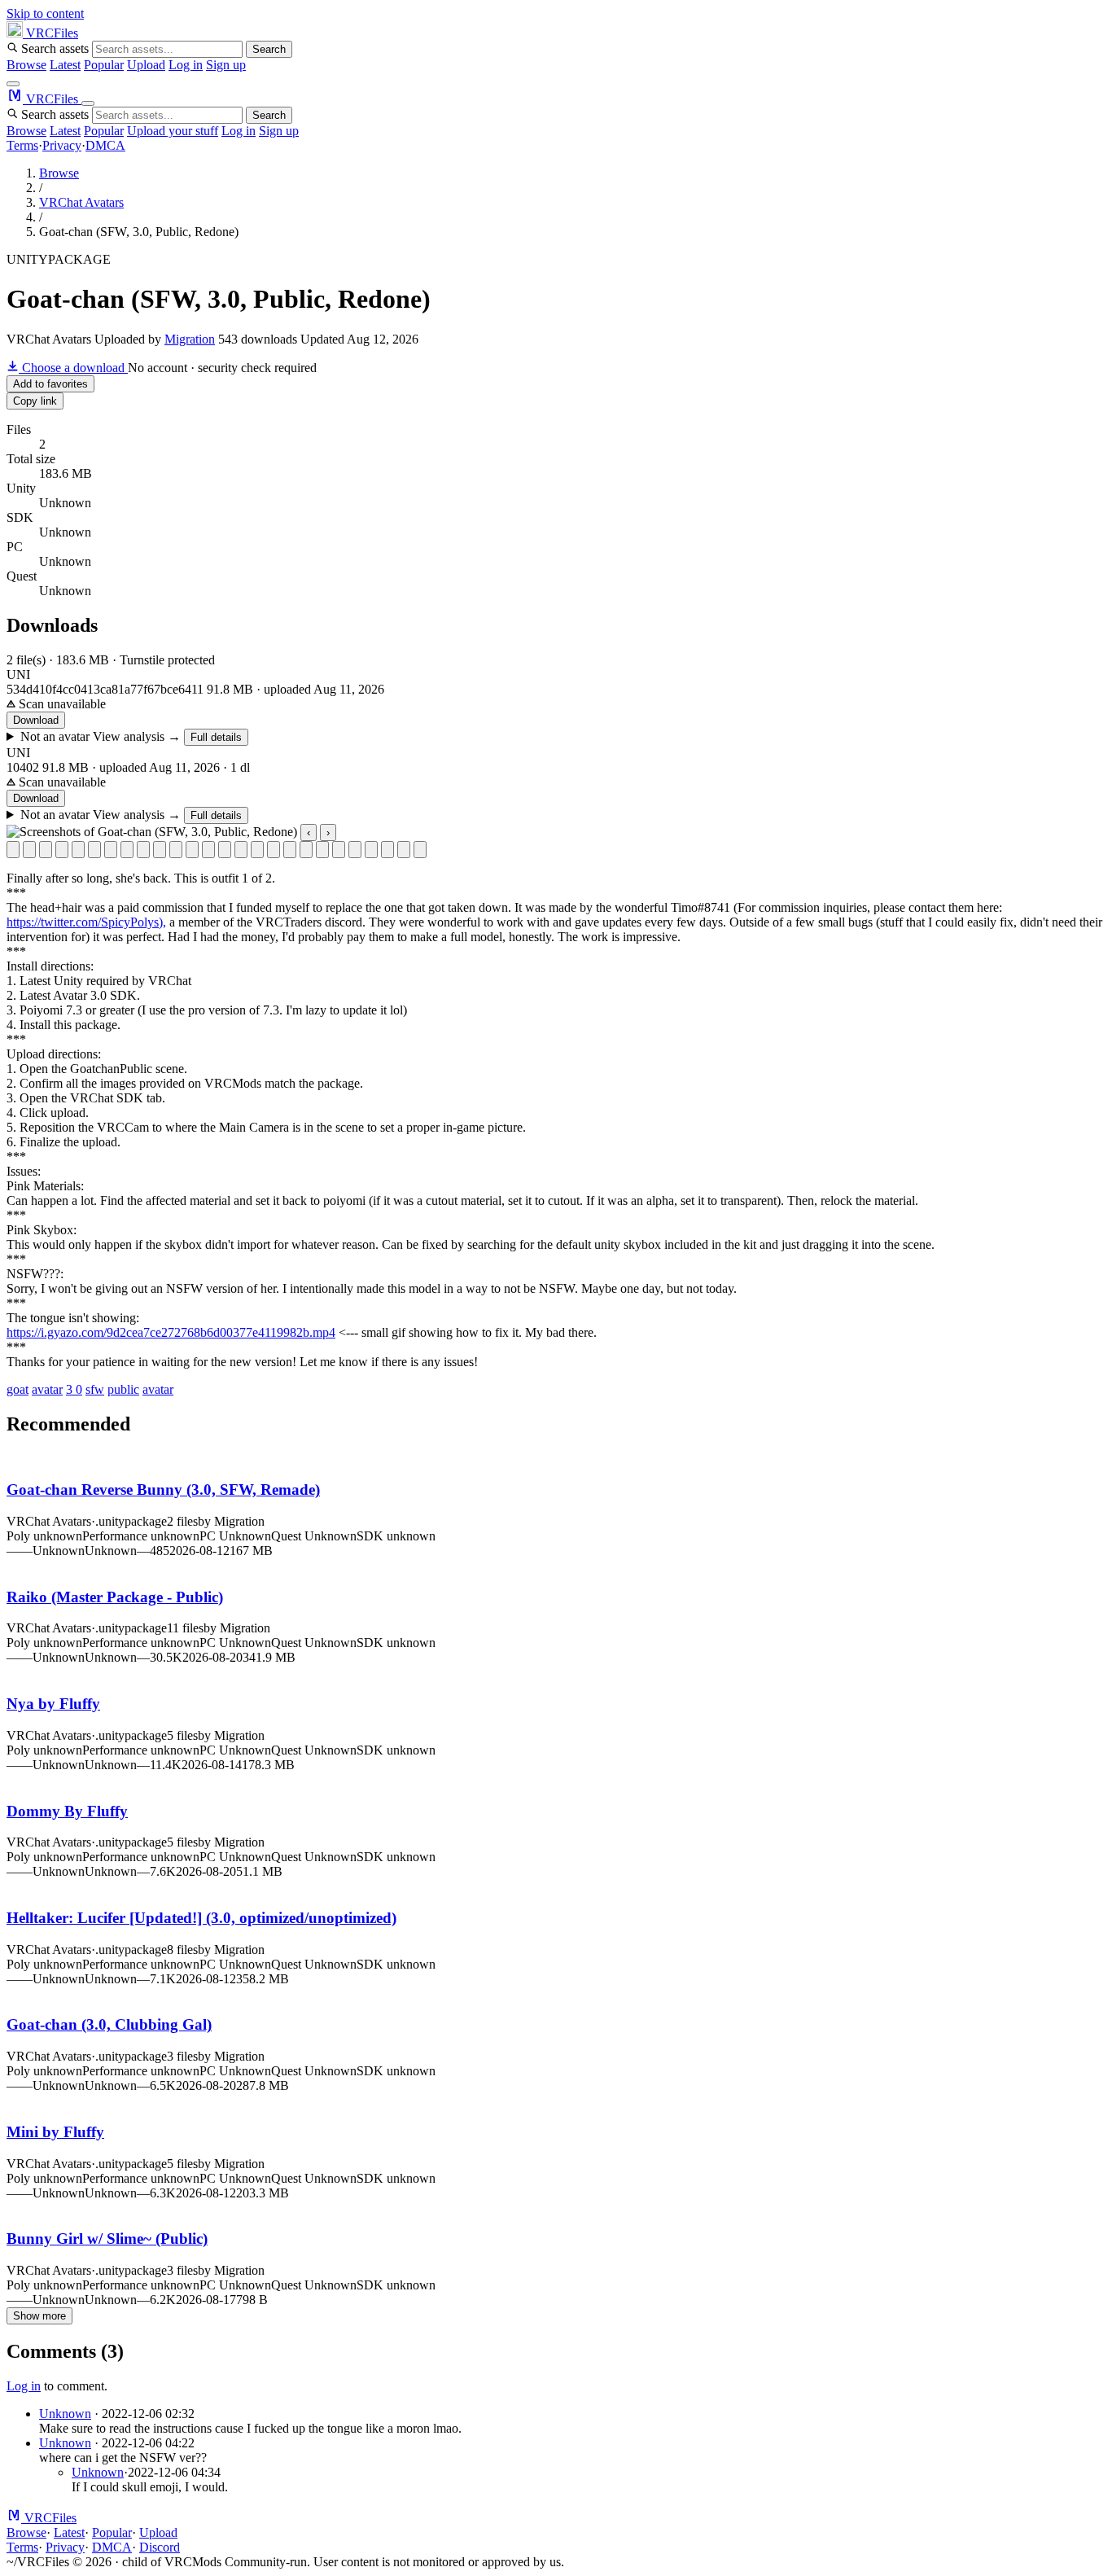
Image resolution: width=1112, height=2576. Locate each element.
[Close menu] (88, 103)
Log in (186, 65)
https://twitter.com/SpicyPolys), (86, 922)
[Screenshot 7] (111, 850)
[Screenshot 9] (143, 850)
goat (18, 1389)
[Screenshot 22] (355, 850)
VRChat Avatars (81, 202)
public (123, 1389)
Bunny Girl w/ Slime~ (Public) (107, 2239)
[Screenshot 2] (29, 850)
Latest (65, 65)
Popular (104, 65)
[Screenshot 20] (322, 850)
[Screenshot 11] (176, 850)
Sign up (226, 65)
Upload (146, 65)
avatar (47, 1389)
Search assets (55, 48)
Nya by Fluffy (53, 1704)
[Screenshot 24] (387, 850)
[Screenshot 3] (46, 850)
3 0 (74, 1389)
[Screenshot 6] (94, 850)
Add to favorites (50, 384)
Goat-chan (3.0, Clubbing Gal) (109, 2024)
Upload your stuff (173, 131)
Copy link (35, 401)
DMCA (105, 145)
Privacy (62, 145)
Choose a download (73, 368)
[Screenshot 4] (62, 850)
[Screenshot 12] (192, 850)
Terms (22, 145)
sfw (95, 1389)
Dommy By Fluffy (67, 1811)
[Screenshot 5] (78, 850)
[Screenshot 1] (13, 850)
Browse (26, 65)
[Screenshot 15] (241, 850)
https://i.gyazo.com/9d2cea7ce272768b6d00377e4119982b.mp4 (171, 1332)
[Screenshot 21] (339, 850)
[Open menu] (13, 84)
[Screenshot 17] (274, 850)
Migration (190, 339)
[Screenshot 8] (127, 850)
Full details (216, 737)
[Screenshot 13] (208, 850)
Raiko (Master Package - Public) (115, 1597)
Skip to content (45, 13)
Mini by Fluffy (55, 2132)
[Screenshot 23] (371, 850)
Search (269, 49)
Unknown (65, 2414)
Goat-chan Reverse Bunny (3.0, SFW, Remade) (163, 1490)
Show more (39, 2316)
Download (36, 720)
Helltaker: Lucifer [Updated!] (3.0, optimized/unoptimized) (201, 1918)
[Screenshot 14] (225, 850)
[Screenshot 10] (160, 850)
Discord (160, 2547)
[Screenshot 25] (404, 850)
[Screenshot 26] (420, 850)
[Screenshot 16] (257, 850)
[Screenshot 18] (290, 850)
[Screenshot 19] (306, 850)
